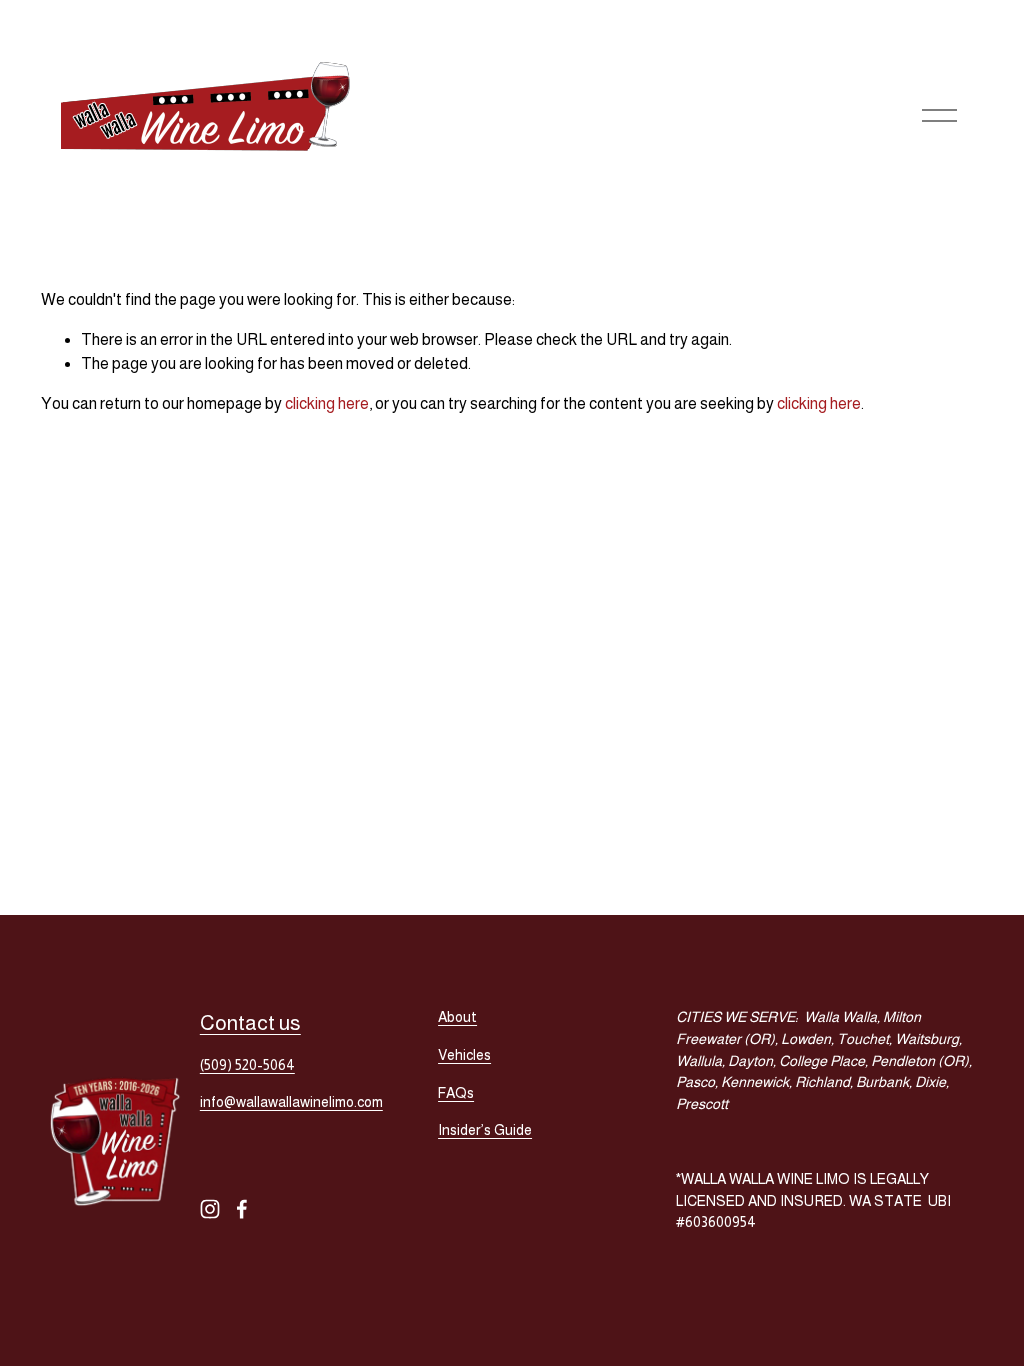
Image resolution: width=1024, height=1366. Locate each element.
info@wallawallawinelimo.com (291, 1102)
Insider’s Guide (485, 1130)
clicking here (327, 403)
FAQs (456, 1093)
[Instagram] (210, 1209)
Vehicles (464, 1055)
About (457, 1017)
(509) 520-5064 (247, 1065)
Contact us (250, 1022)
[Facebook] (242, 1209)
